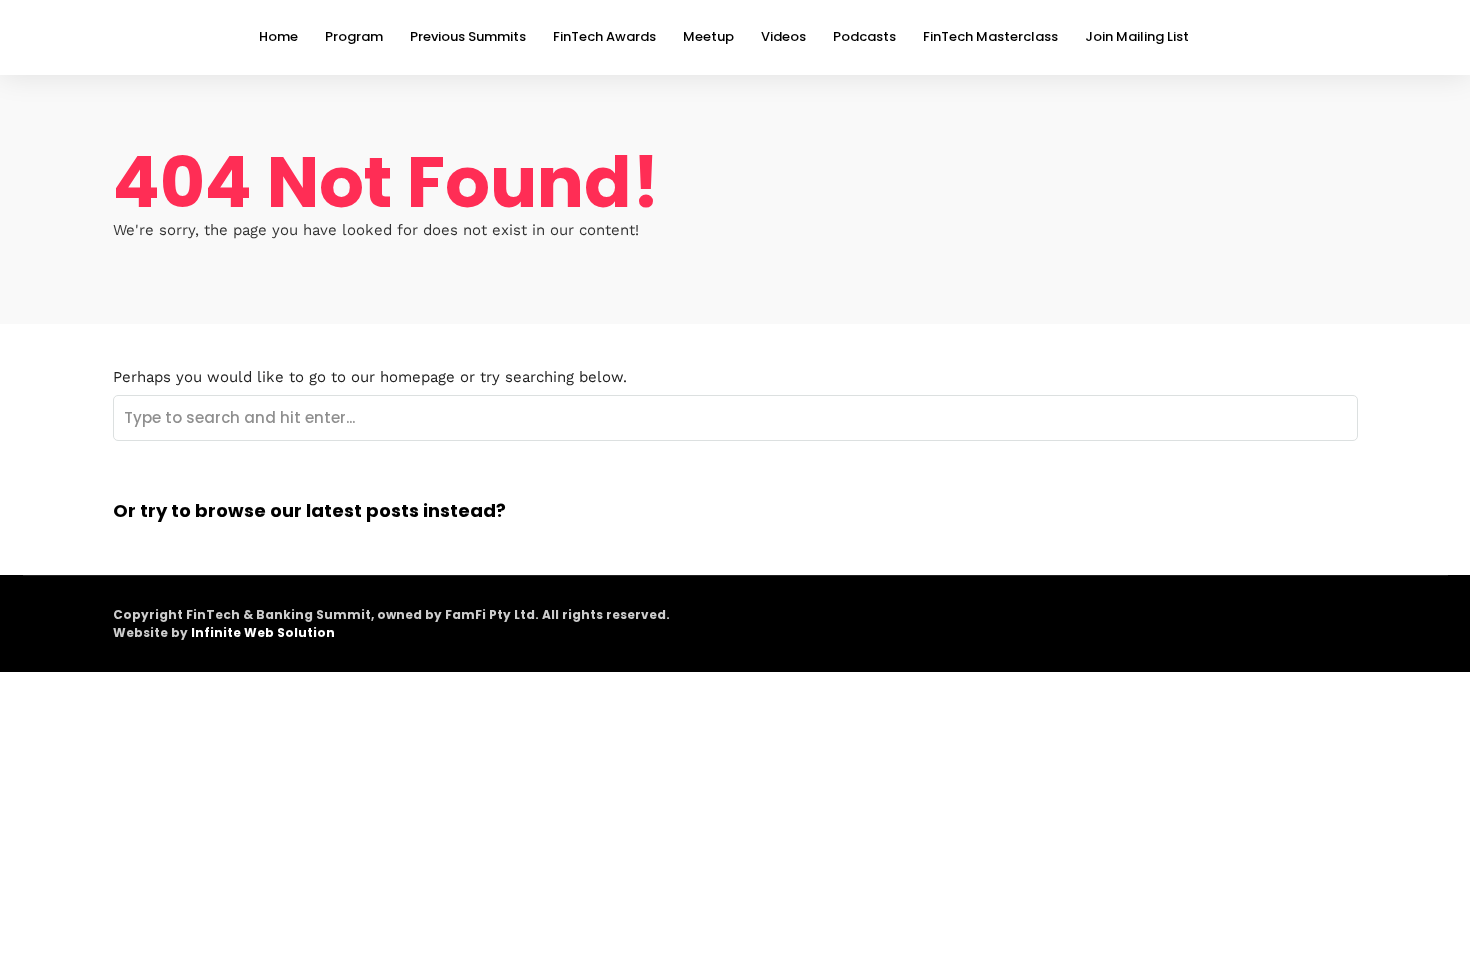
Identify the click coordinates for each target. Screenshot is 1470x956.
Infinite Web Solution (263, 632)
